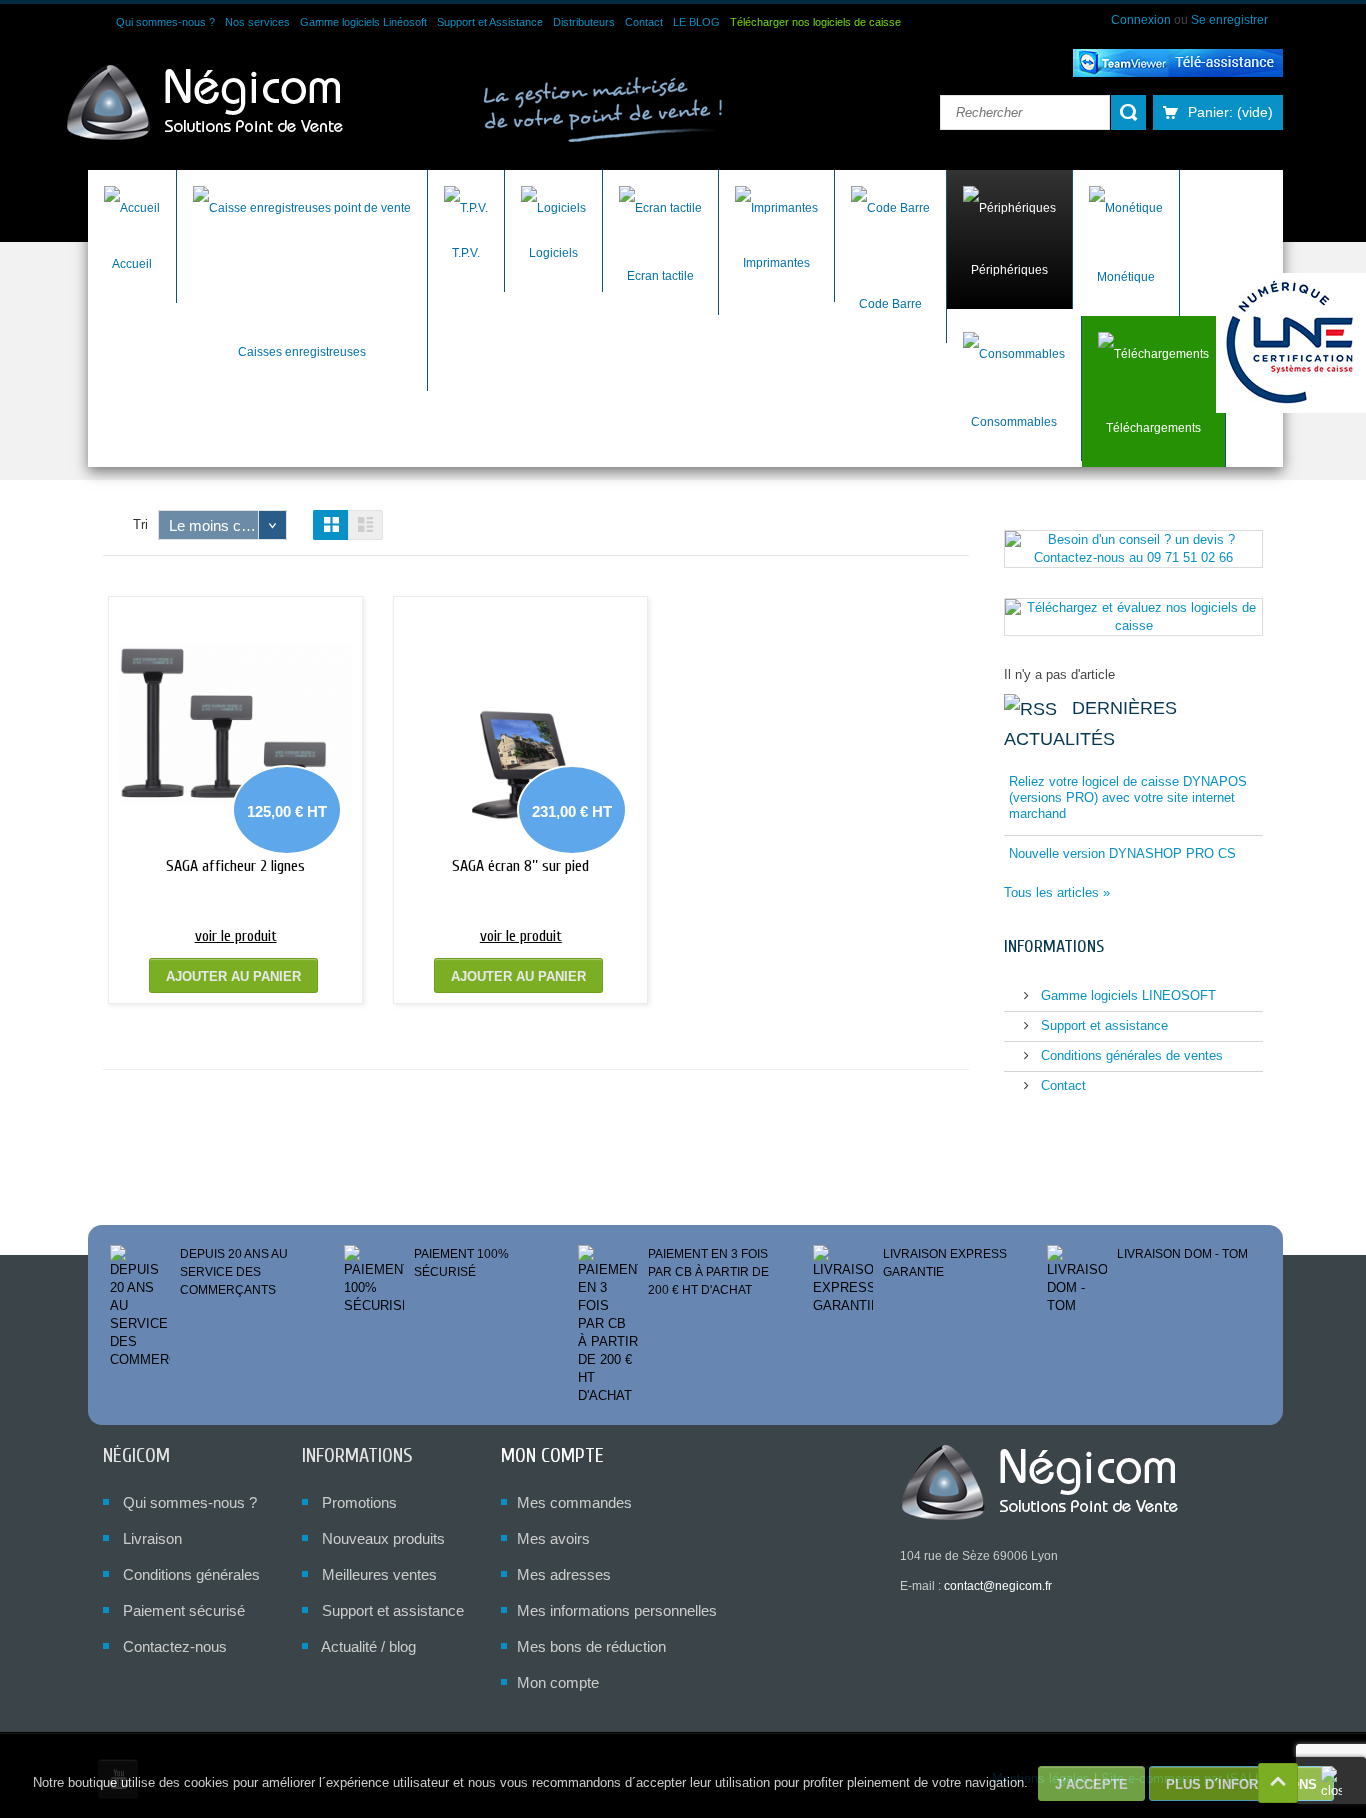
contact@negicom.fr (998, 1586)
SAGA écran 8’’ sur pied (520, 866)
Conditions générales (191, 1574)
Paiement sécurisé (184, 1610)
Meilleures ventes (379, 1574)
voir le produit (236, 936)
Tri (140, 524)
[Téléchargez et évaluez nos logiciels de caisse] (1133, 615)
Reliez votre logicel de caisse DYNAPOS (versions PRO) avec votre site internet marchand (1128, 797)
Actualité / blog (368, 1646)
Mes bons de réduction (591, 1646)
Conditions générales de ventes (1130, 1055)
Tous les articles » (1057, 892)
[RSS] (1030, 708)
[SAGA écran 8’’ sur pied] (520, 723)
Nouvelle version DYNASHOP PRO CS (1122, 853)
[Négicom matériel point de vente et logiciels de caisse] (205, 104)
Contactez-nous (175, 1646)
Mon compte (552, 1455)
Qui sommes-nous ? (165, 22)
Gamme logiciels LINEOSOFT (1126, 995)
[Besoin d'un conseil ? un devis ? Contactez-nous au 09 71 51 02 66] (1133, 547)
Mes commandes (574, 1502)
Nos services (257, 22)
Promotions (359, 1502)
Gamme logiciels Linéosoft (363, 22)
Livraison (152, 1538)
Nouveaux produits (383, 1538)
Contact (644, 22)
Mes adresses (564, 1574)
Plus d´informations (1241, 1784)
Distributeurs (584, 22)
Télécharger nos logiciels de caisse (815, 22)
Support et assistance (1102, 1025)
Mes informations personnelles (617, 1610)
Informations (1054, 946)
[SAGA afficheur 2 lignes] (235, 723)
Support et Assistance (490, 22)
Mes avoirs (553, 1538)
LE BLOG (696, 22)
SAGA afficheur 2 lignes (235, 866)
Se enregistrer (1229, 20)
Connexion (1142, 20)
